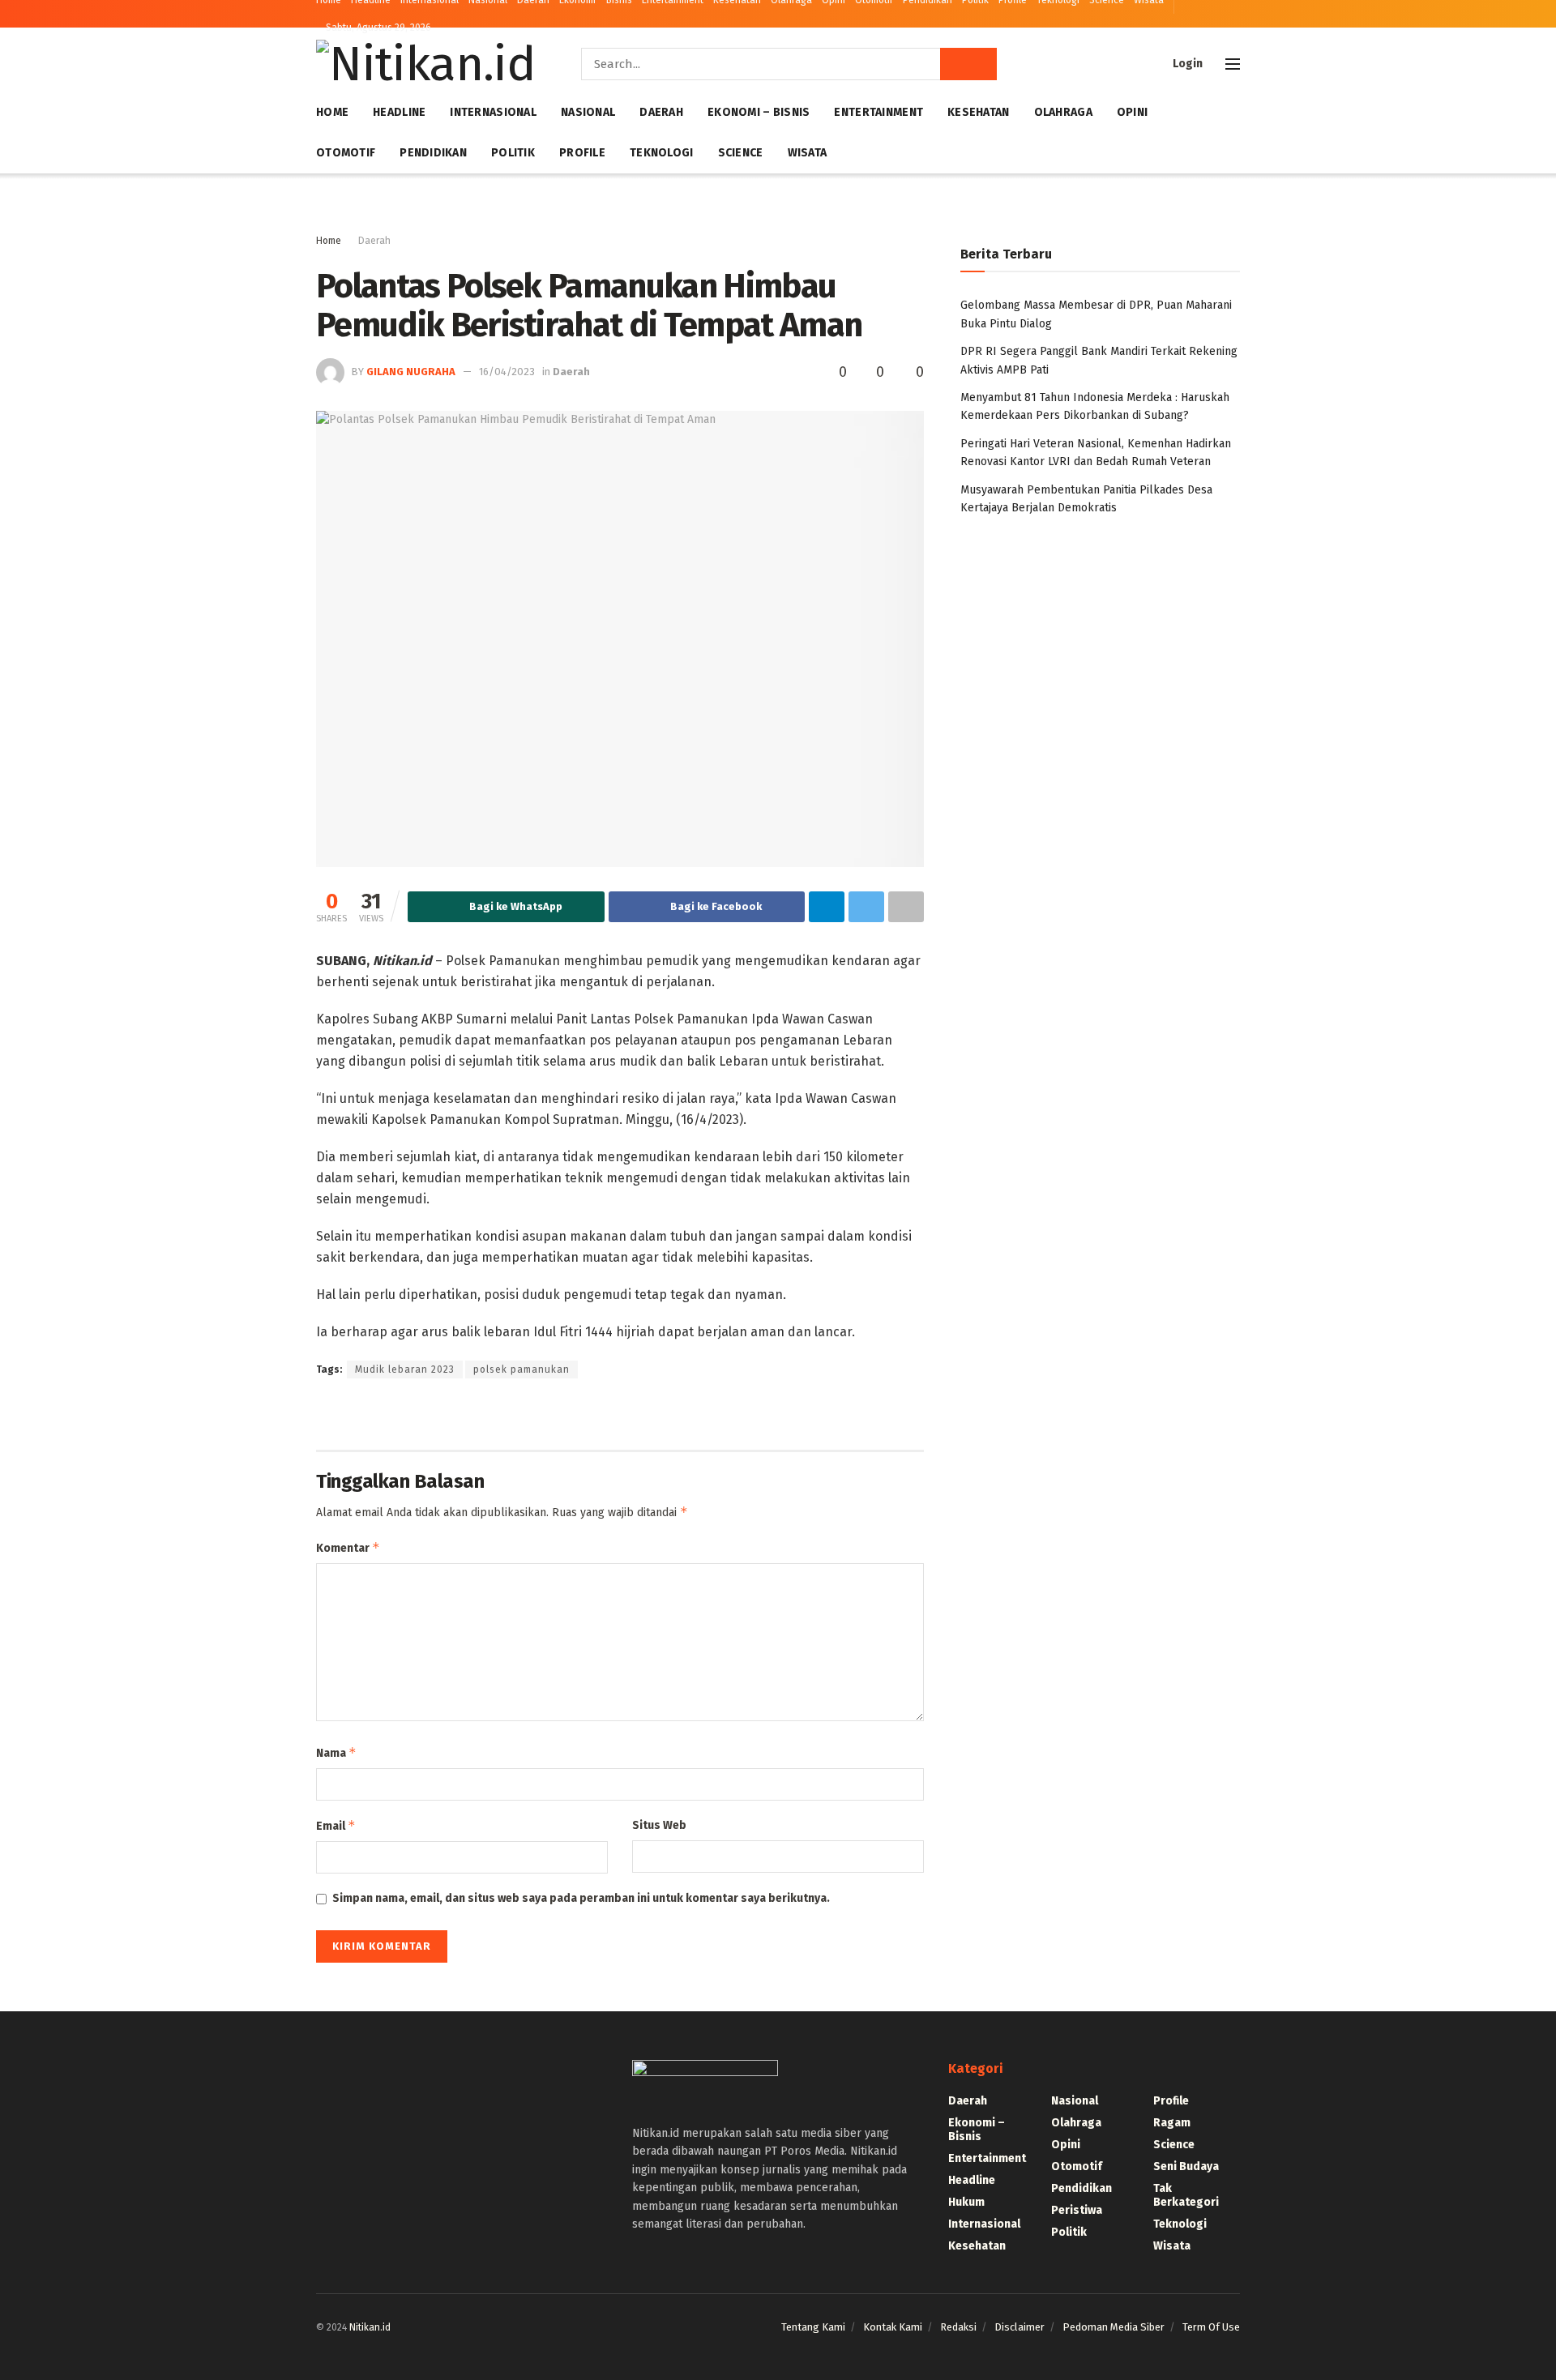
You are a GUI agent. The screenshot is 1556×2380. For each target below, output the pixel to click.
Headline (399, 112)
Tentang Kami (813, 2327)
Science (741, 153)
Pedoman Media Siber (1114, 2327)
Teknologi (662, 153)
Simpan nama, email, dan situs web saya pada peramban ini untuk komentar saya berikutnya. (581, 1898)
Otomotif (346, 153)
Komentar (348, 1547)
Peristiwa (1077, 2210)
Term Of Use (1211, 2327)
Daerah (661, 112)
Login (1186, 64)
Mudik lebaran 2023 (405, 1369)
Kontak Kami (893, 2327)
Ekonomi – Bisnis (759, 112)
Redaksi (958, 2327)
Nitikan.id (370, 2327)
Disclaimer (1020, 2327)
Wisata (808, 153)
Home (332, 112)
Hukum (966, 2202)
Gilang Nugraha (411, 372)
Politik (513, 153)
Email (336, 1825)
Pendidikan (433, 153)
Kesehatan (979, 112)
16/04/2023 (507, 372)
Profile (582, 153)
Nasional (588, 112)
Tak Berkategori (1186, 2195)
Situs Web (659, 1825)
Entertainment (878, 112)
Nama (336, 1752)
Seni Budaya (1186, 2166)
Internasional (493, 112)
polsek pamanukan (522, 1369)
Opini (1132, 112)
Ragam (1172, 2123)
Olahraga (1063, 112)
